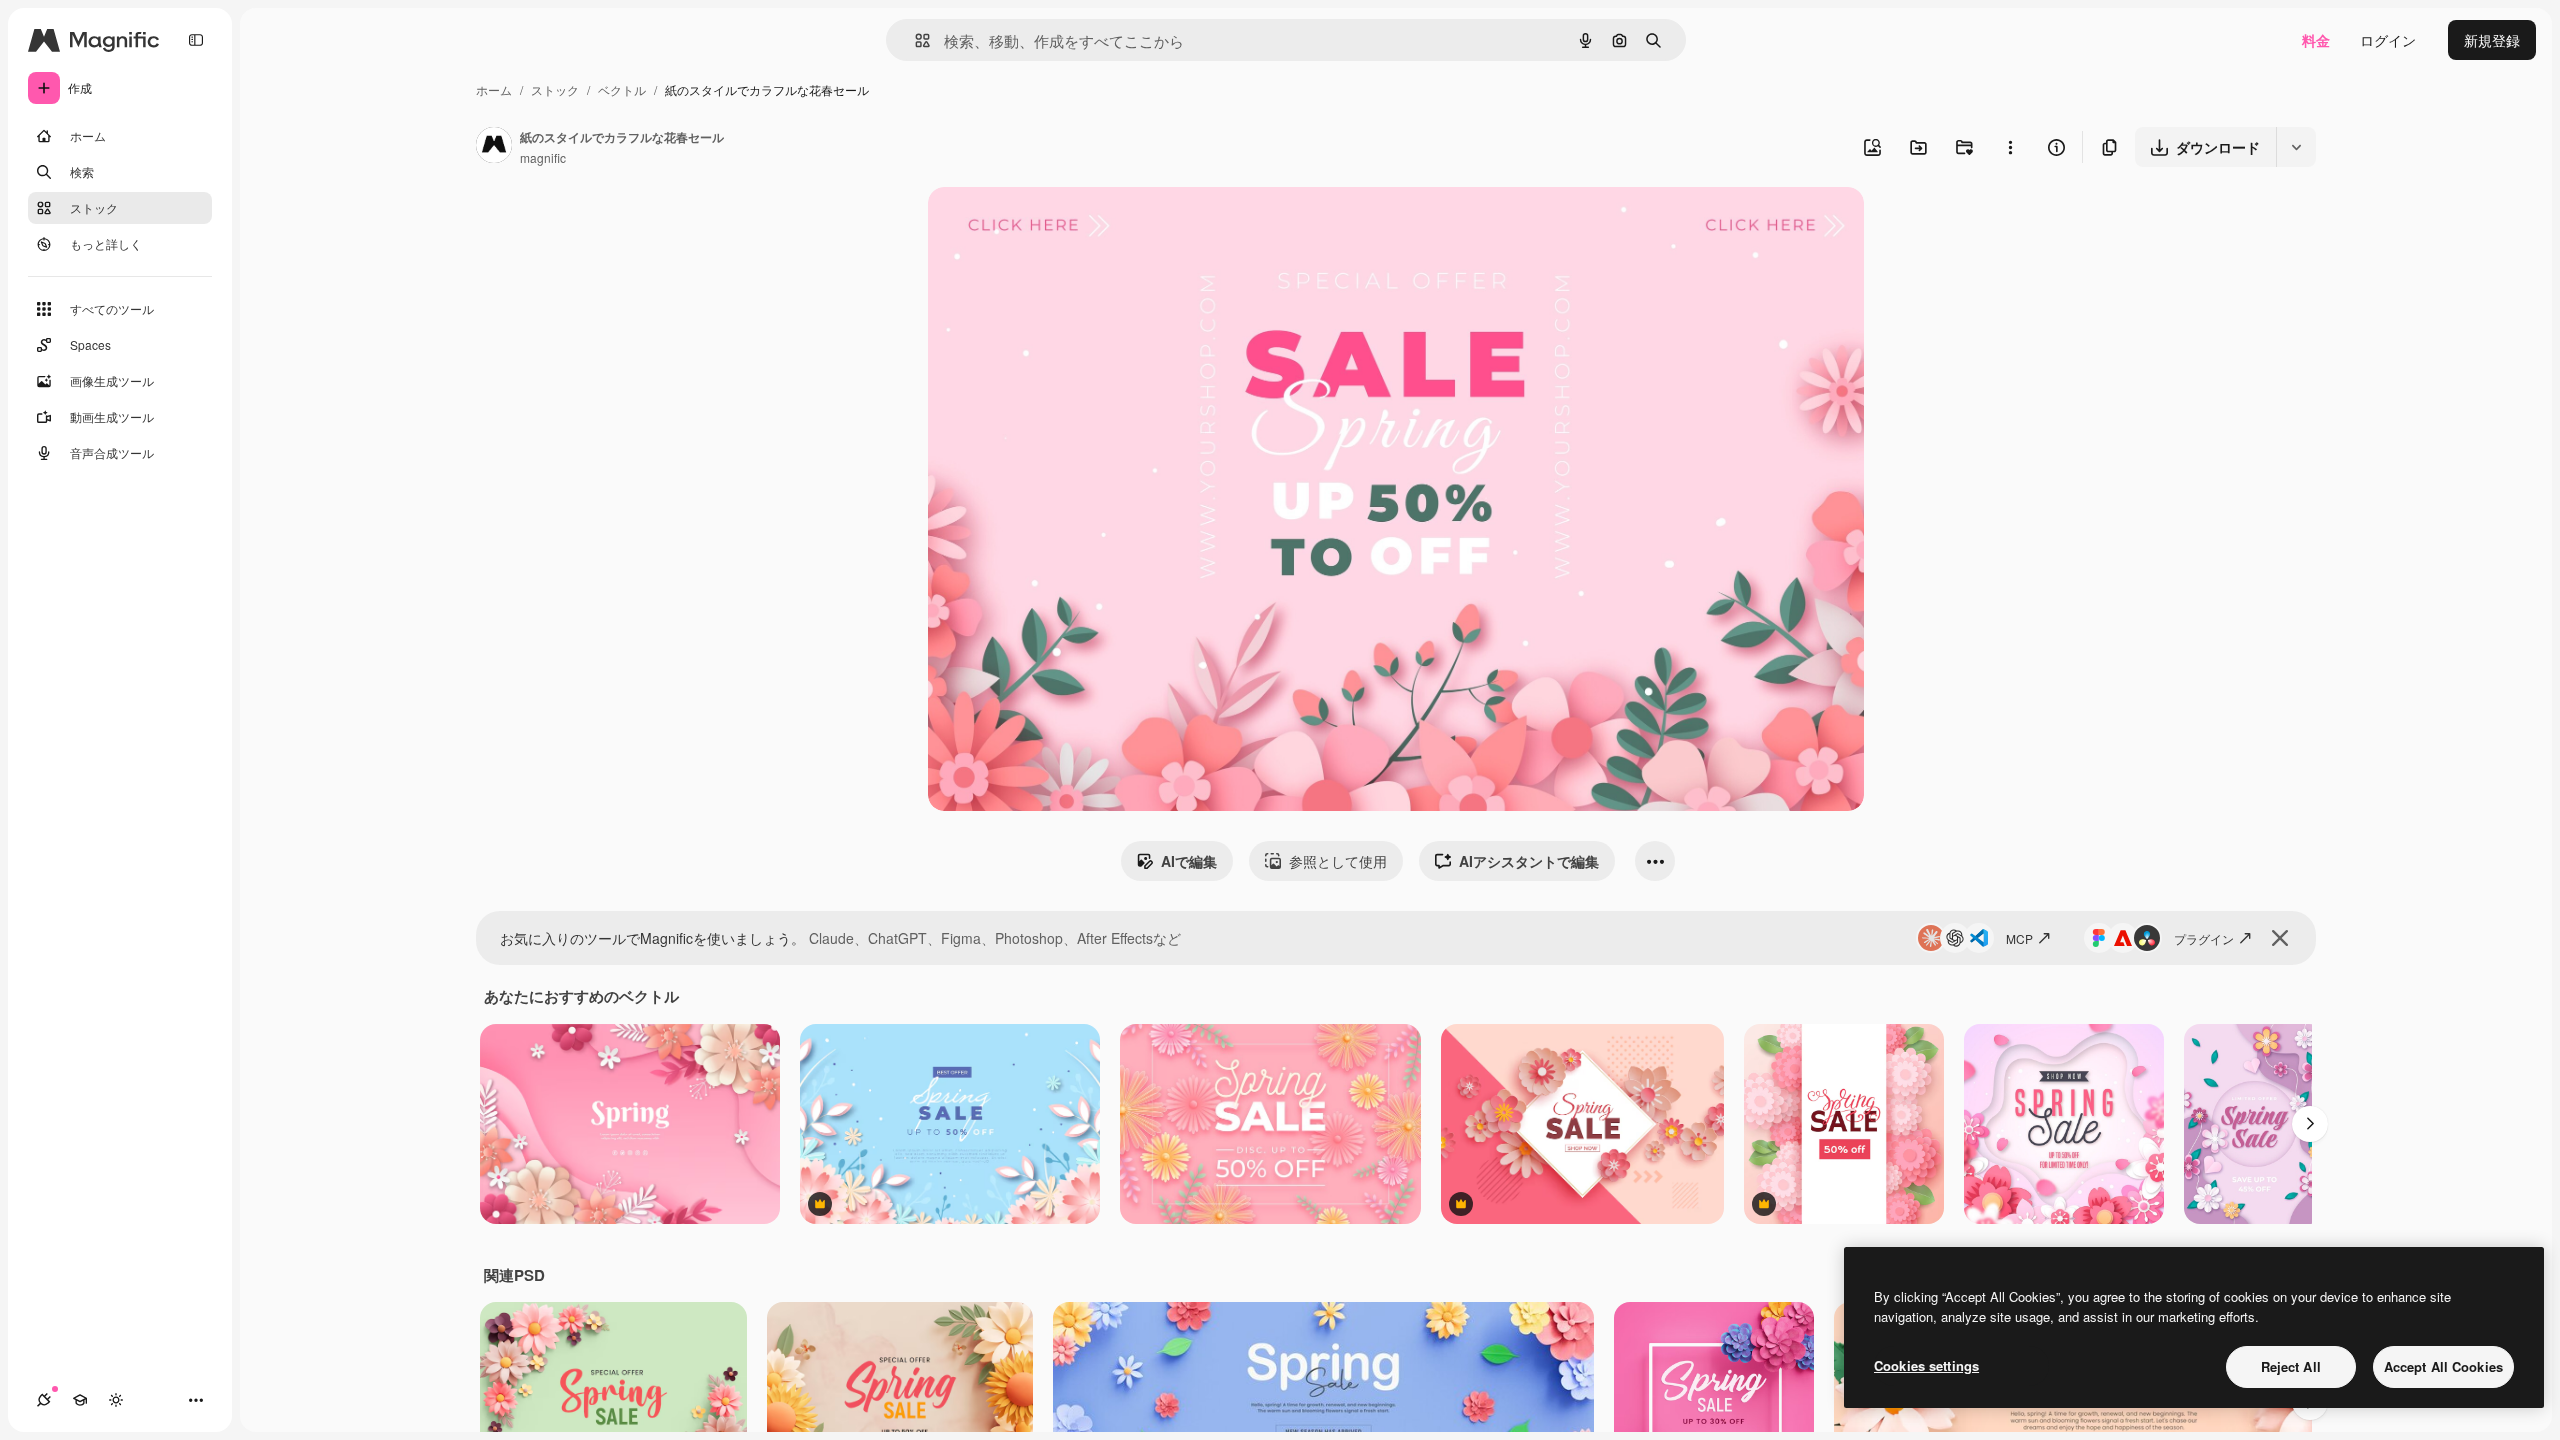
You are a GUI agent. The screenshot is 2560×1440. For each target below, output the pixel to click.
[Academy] (80, 1400)
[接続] (44, 1400)
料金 (2316, 40)
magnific (543, 157)
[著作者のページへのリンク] (494, 147)
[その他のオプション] (2010, 147)
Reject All (2291, 1366)
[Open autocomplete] (914, 40)
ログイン (2388, 40)
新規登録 (2492, 40)
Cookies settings (1926, 1365)
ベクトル (622, 89)
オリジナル (1065, 225)
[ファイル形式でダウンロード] (2296, 147)
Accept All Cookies (2443, 1366)
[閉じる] (2280, 938)
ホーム (494, 89)
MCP (2019, 938)
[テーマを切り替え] (116, 1400)
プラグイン (2204, 938)
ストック (555, 89)
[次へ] (2310, 1124)
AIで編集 (1189, 861)
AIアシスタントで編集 (1529, 861)
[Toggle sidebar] (196, 40)
